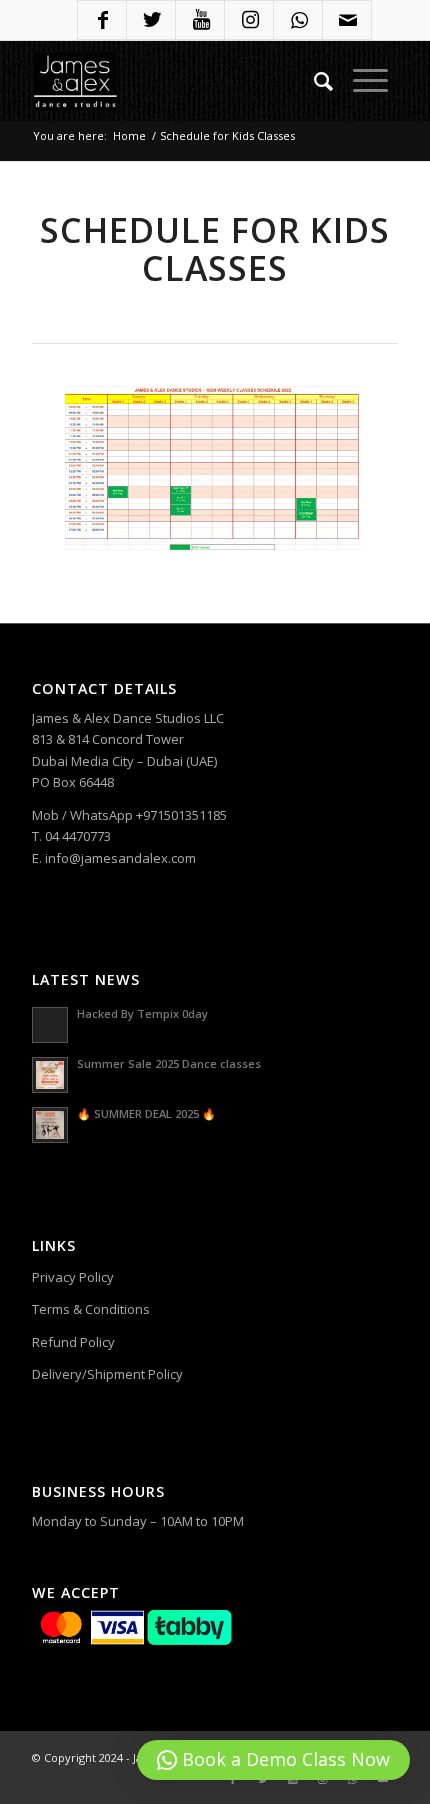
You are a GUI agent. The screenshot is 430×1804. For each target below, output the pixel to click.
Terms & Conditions (91, 1309)
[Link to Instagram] (250, 22)
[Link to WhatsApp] (299, 22)
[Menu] (370, 81)
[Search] (323, 81)
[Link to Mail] (348, 22)
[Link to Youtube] (201, 22)
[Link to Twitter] (152, 22)
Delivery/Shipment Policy (107, 1374)
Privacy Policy (73, 1277)
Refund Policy (73, 1342)
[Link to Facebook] (103, 22)
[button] (273, 1760)
